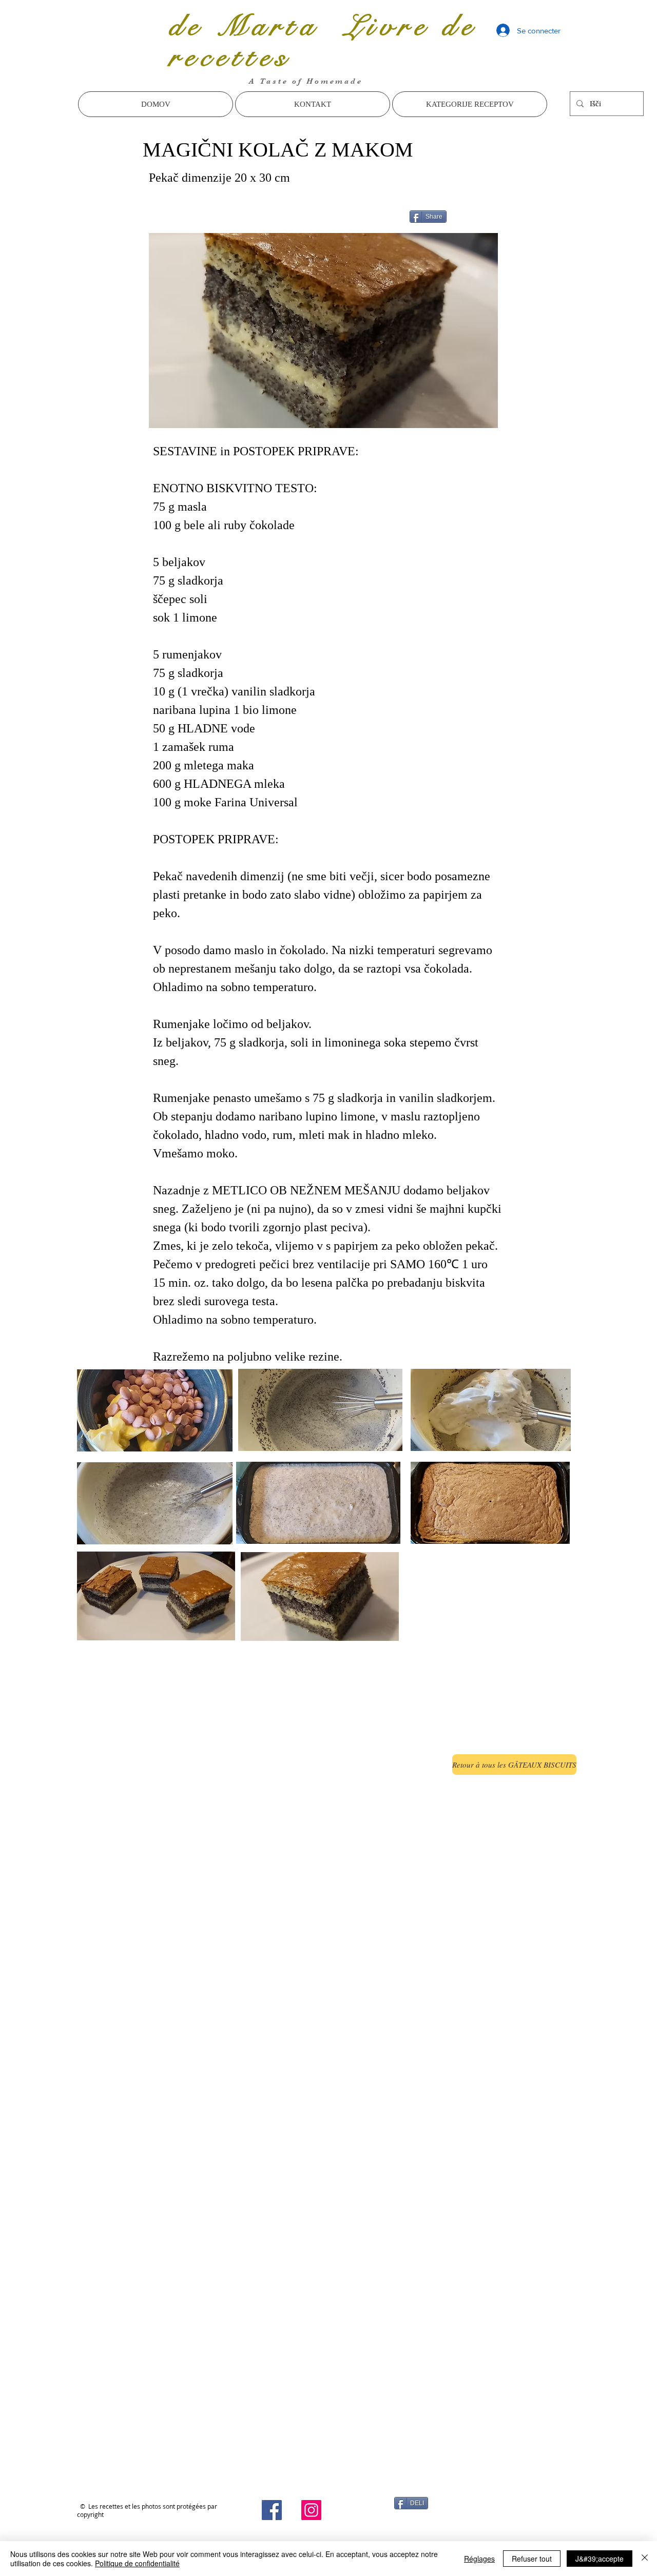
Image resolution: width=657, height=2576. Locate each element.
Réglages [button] (479, 2559)
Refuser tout (532, 2559)
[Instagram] (311, 2510)
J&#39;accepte (600, 2559)
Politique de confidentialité (137, 2563)
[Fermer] (645, 2559)
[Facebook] (272, 2510)
